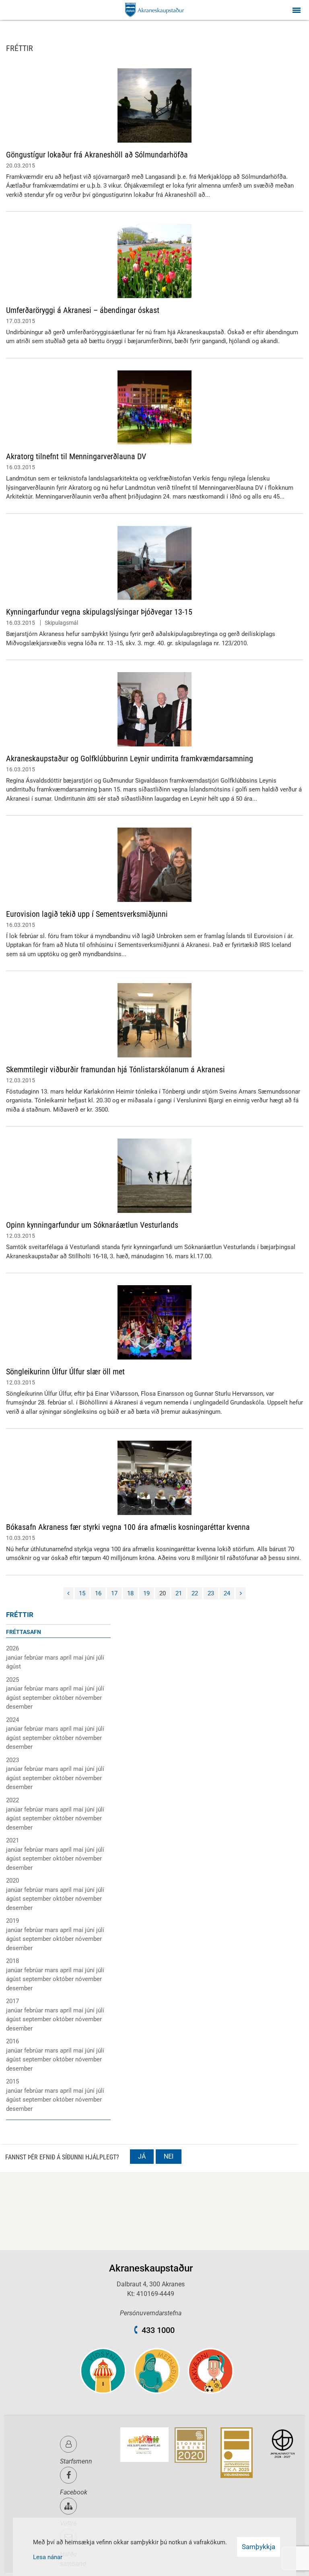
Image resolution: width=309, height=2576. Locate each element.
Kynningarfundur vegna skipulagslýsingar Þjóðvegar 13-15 (99, 612)
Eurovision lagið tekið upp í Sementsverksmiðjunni (87, 914)
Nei (169, 2156)
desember (19, 1707)
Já (142, 2156)
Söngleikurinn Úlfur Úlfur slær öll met (65, 1372)
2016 (12, 2041)
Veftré (68, 2523)
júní (91, 1658)
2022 (12, 1800)
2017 (12, 2001)
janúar (15, 1658)
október (64, 1698)
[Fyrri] (68, 1594)
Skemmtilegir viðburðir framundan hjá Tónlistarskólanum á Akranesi (115, 1069)
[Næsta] (241, 1594)
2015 (12, 2081)
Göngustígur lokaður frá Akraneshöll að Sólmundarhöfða (97, 155)
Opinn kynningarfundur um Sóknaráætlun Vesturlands (92, 1225)
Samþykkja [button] (259, 2547)
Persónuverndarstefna (151, 2313)
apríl (67, 1658)
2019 (12, 1921)
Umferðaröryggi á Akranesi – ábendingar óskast (83, 310)
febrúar (34, 1658)
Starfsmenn (76, 2461)
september (38, 1698)
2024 (12, 1720)
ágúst (13, 1666)
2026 (12, 1648)
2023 (12, 1760)
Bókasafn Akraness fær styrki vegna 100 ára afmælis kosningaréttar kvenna (128, 1527)
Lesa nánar (48, 2557)
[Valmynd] (297, 10)
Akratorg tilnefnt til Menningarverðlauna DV (76, 456)
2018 (12, 1961)
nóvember (89, 1698)
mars (52, 1658)
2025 (12, 1680)
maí (79, 1658)
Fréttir (20, 1615)
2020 (12, 1881)
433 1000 (158, 2330)
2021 (12, 1840)
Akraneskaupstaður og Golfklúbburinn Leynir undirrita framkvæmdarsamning (130, 758)
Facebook (74, 2492)
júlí (100, 1658)
